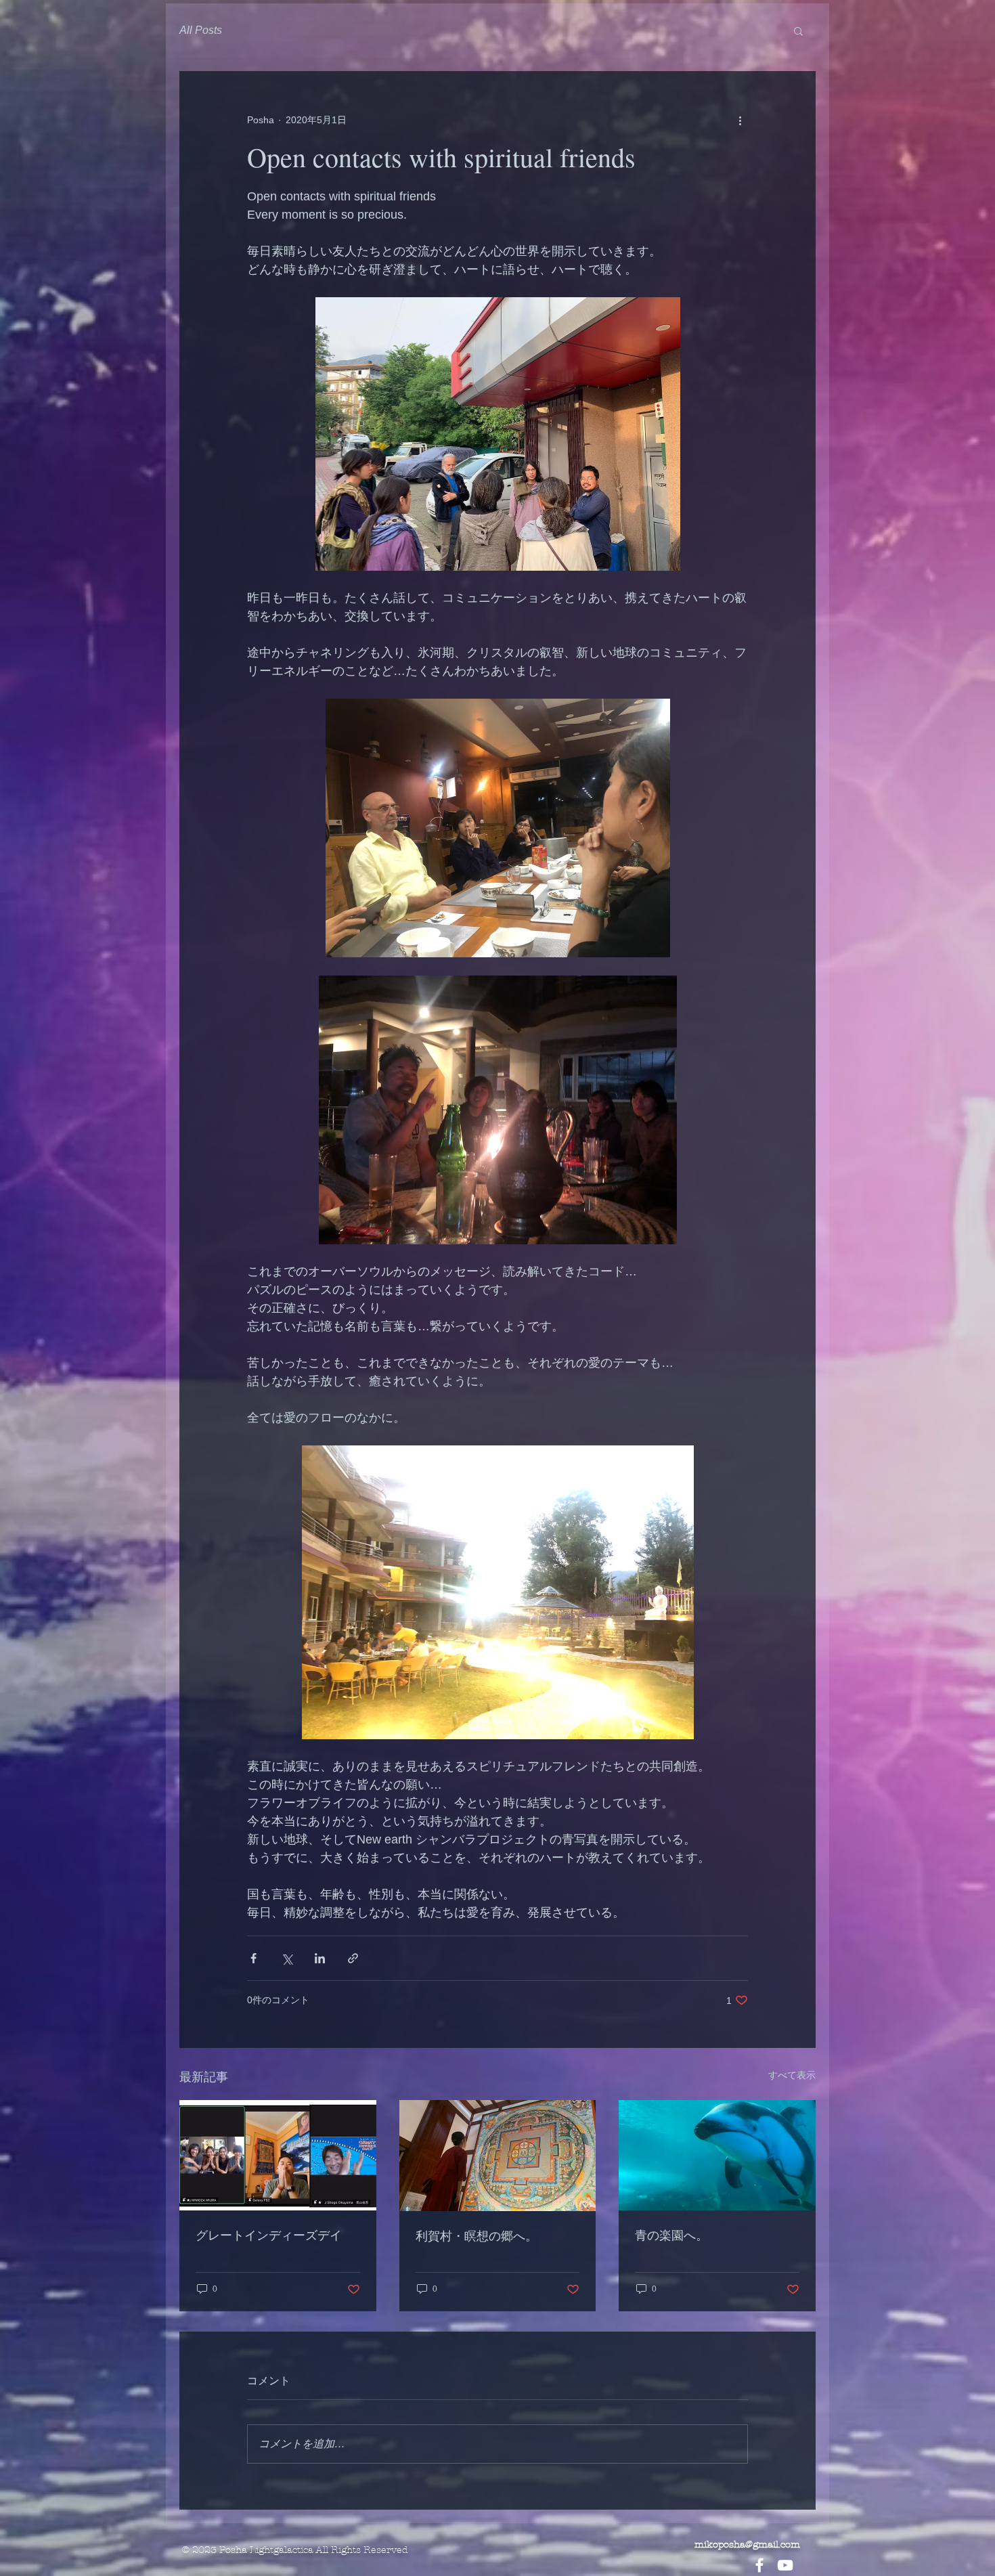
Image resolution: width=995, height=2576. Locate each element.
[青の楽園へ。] (717, 2155)
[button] (798, 30)
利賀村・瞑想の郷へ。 (477, 2235)
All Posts (201, 30)
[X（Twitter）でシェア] (287, 1958)
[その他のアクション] (740, 120)
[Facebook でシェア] (253, 1958)
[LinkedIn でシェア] (320, 1958)
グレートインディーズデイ (269, 2235)
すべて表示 (792, 2075)
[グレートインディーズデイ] (278, 2155)
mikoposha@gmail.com (747, 2545)
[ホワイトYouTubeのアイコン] (785, 2565)
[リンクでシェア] (353, 1958)
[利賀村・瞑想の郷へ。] (498, 2156)
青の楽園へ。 (671, 2235)
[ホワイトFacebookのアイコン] (759, 2565)
